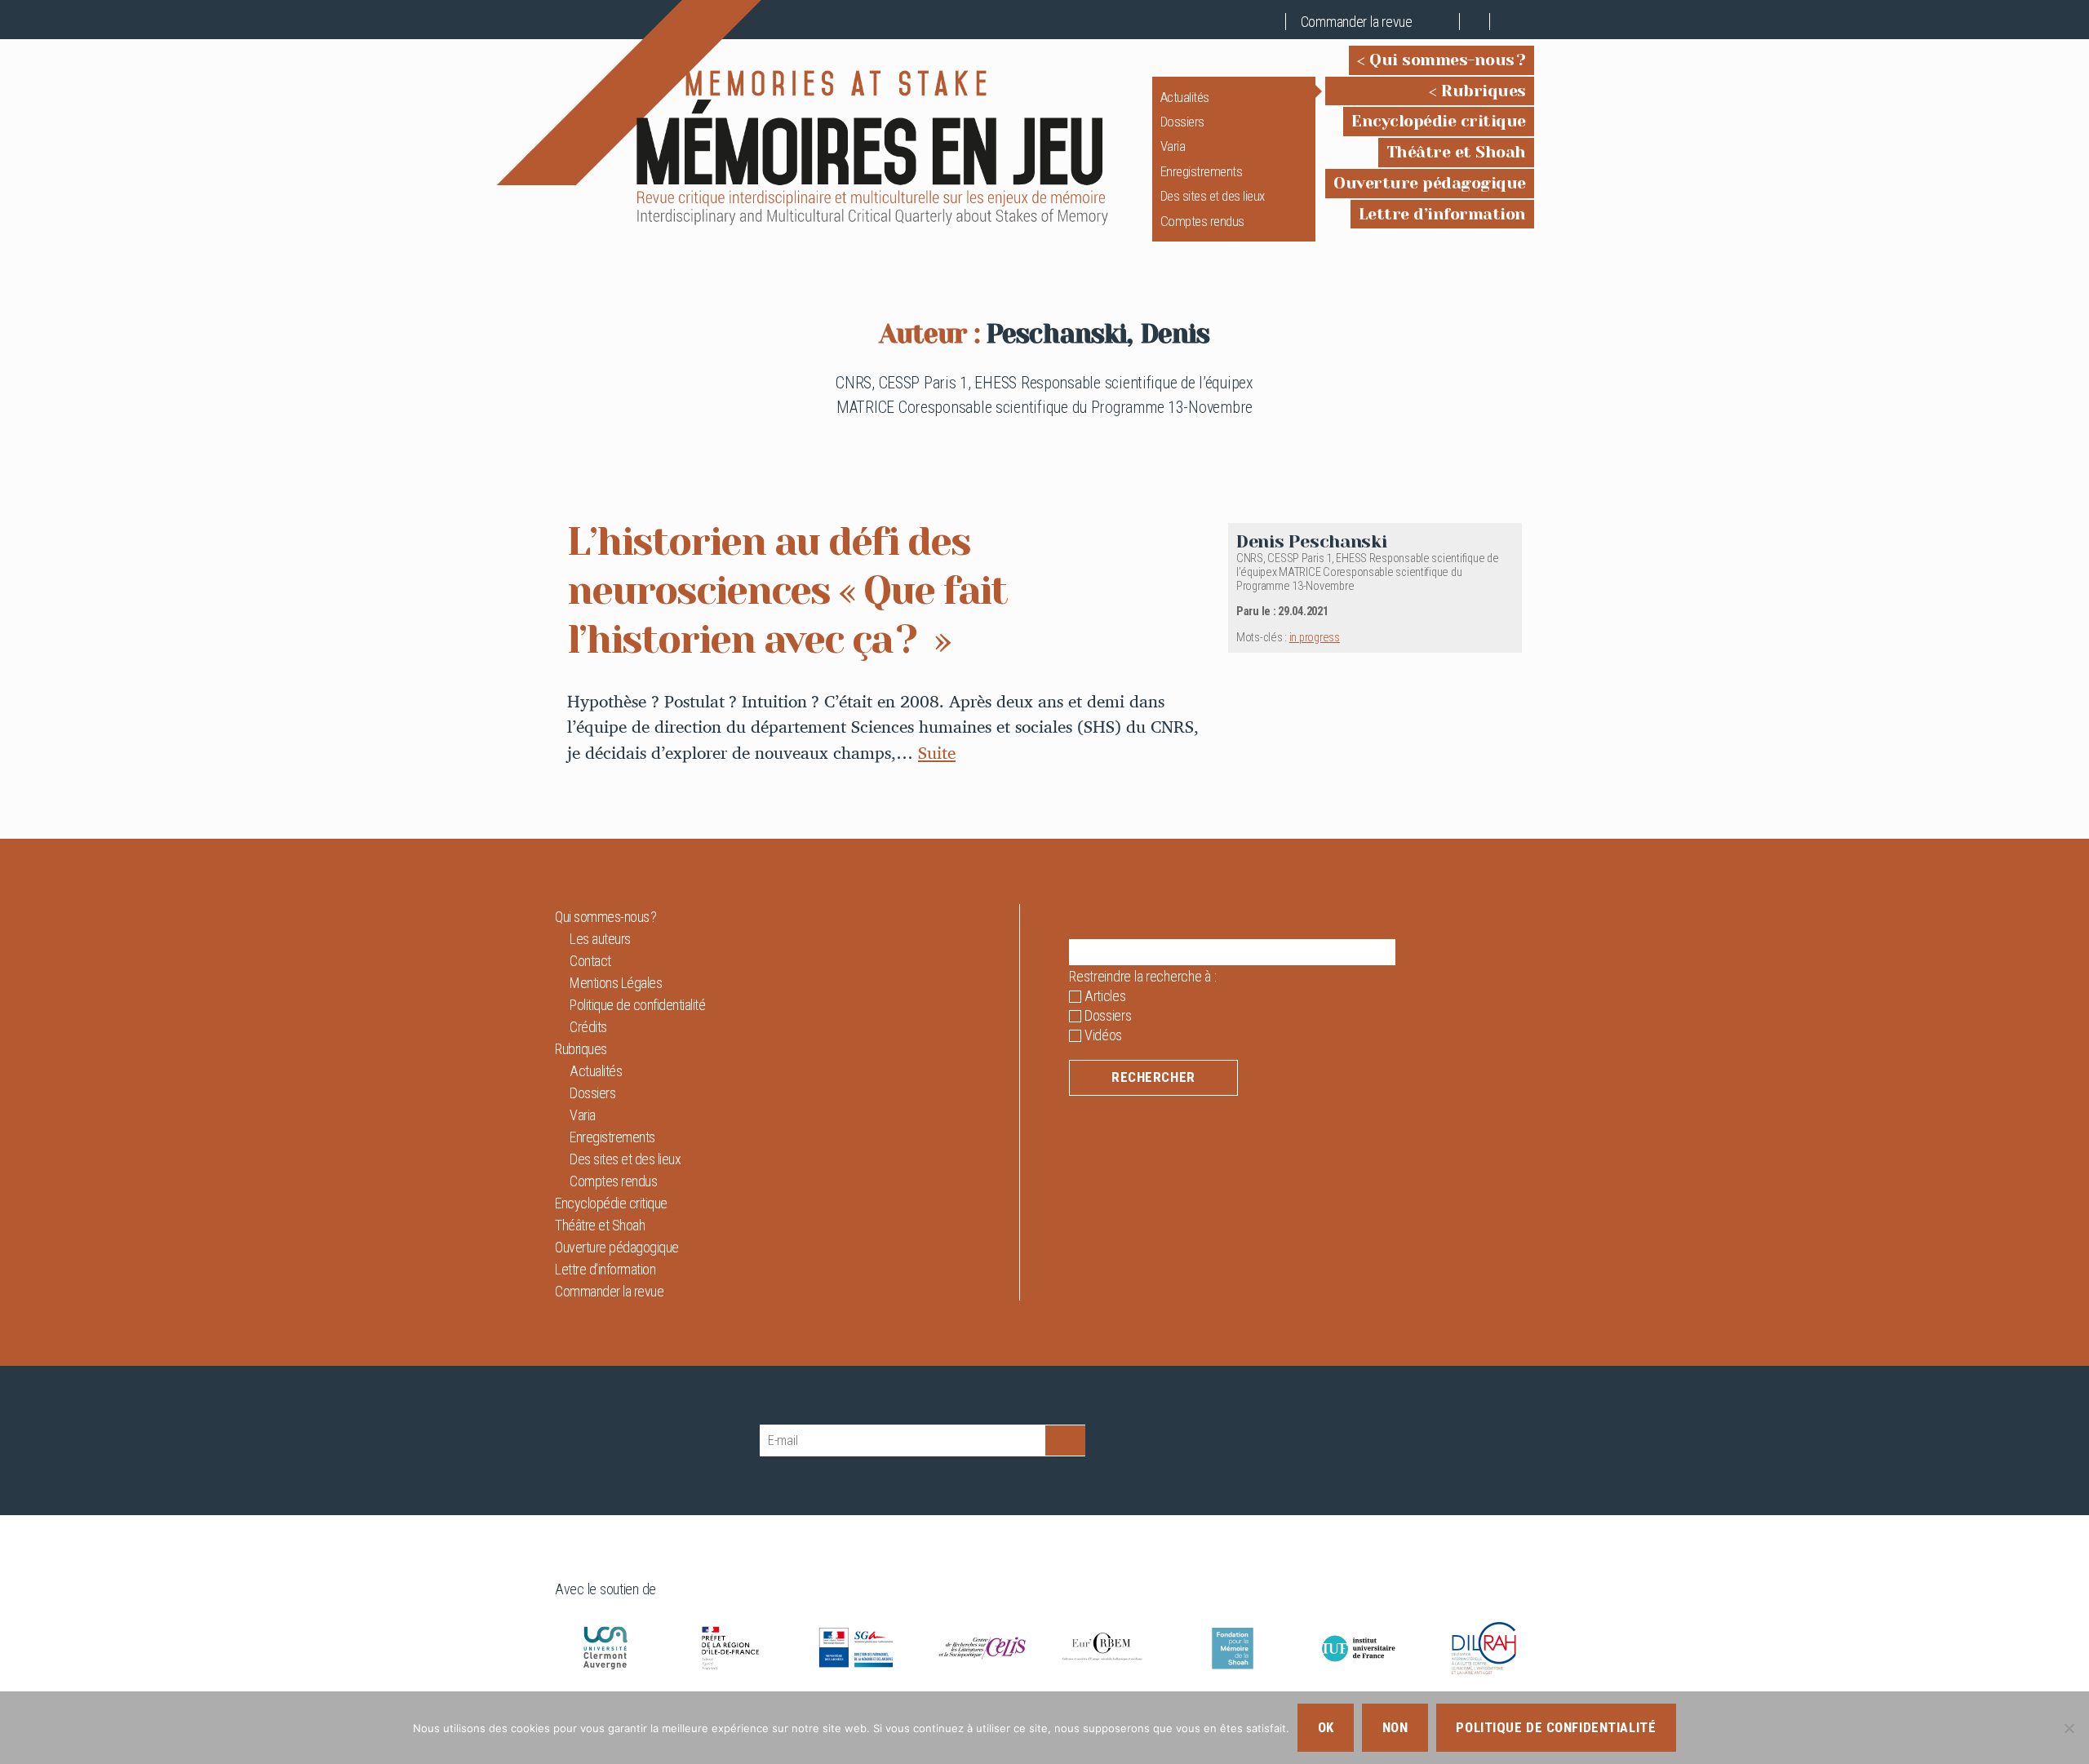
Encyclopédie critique (1439, 121)
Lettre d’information (1442, 214)
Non (1395, 1727)
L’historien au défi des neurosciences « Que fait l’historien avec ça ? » (787, 591)
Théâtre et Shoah (1456, 152)
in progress (1315, 638)
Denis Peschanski (1312, 541)
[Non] (2069, 1728)
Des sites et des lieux (1213, 196)
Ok (1326, 1727)
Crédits (588, 1027)
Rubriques (1484, 91)
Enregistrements (1202, 171)
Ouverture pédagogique (1430, 183)
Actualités (1185, 97)
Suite (937, 752)
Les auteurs (600, 939)
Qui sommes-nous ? (1448, 60)
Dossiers (1182, 122)
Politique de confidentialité (637, 1005)
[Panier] (1445, 22)
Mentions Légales (616, 983)
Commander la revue (1357, 22)
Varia (1173, 146)
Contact (590, 961)
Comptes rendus (1202, 221)
